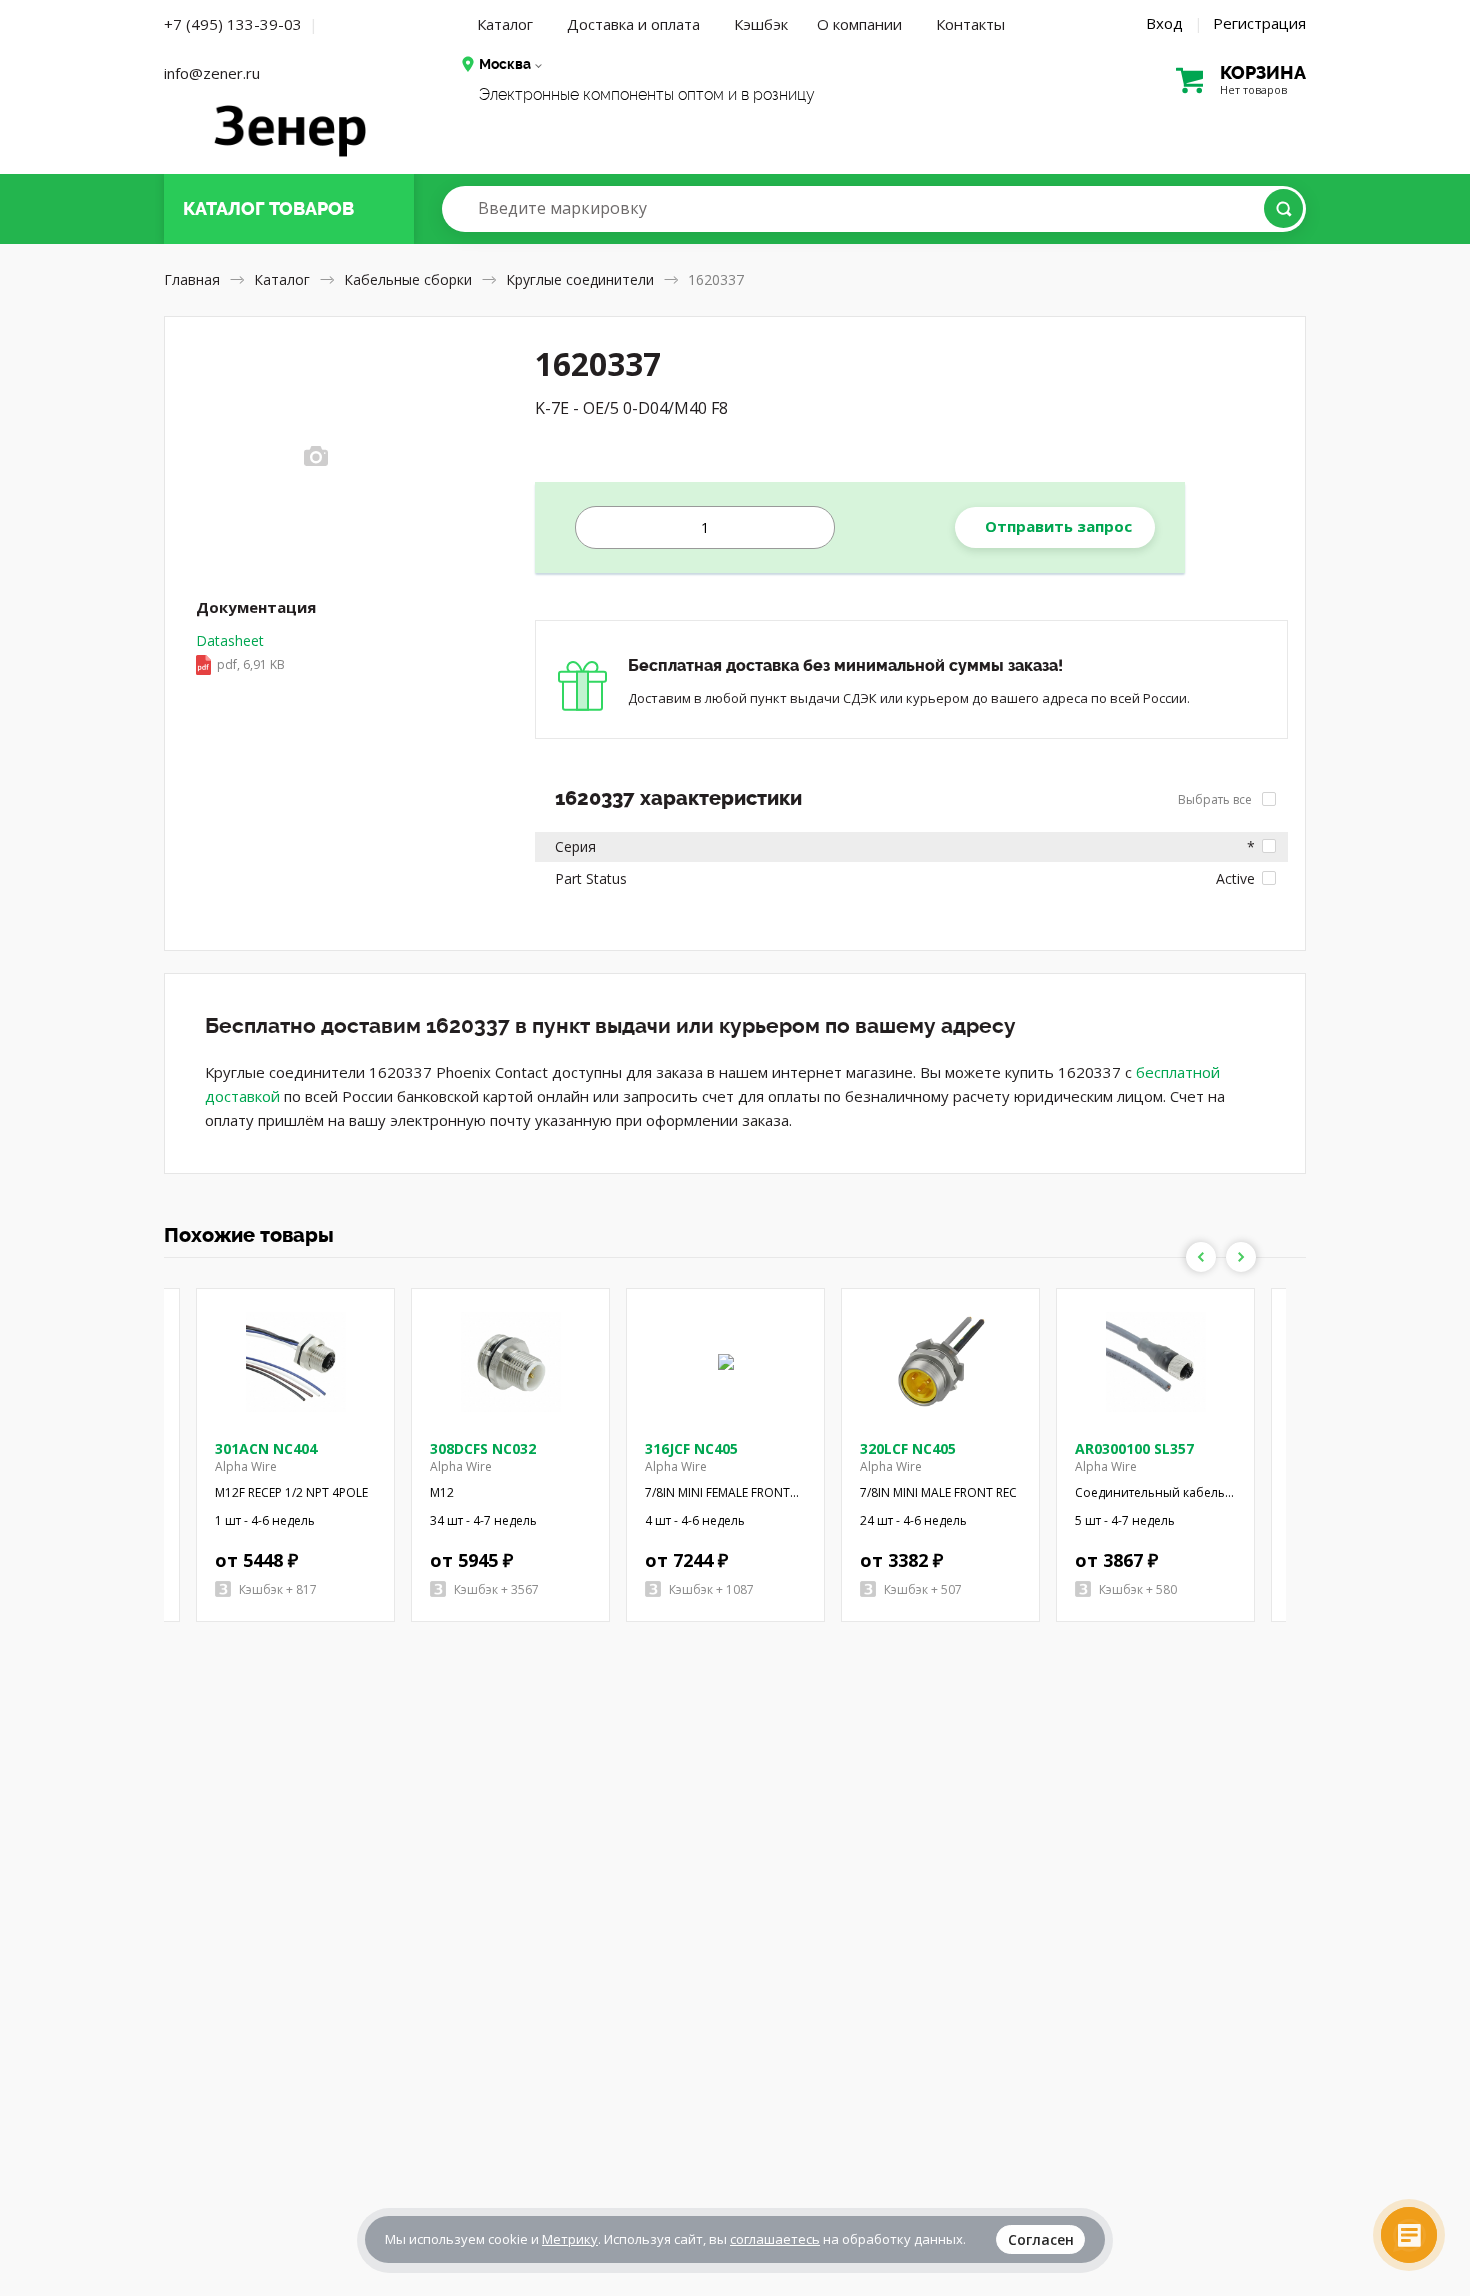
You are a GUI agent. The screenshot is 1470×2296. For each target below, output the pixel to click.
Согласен (1041, 2239)
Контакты (970, 24)
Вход (1164, 23)
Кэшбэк (761, 24)
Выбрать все (1216, 799)
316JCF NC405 (691, 1448)
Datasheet (240, 652)
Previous (1201, 1257)
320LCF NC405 (908, 1448)
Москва (505, 64)
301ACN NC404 (266, 1448)
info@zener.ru (212, 73)
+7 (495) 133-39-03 (233, 24)
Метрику (570, 2239)
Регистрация (1259, 23)
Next (1241, 1257)
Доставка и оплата (633, 24)
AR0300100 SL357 (1134, 1448)
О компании (859, 24)
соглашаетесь (775, 2239)
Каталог (505, 24)
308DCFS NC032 (483, 1448)
